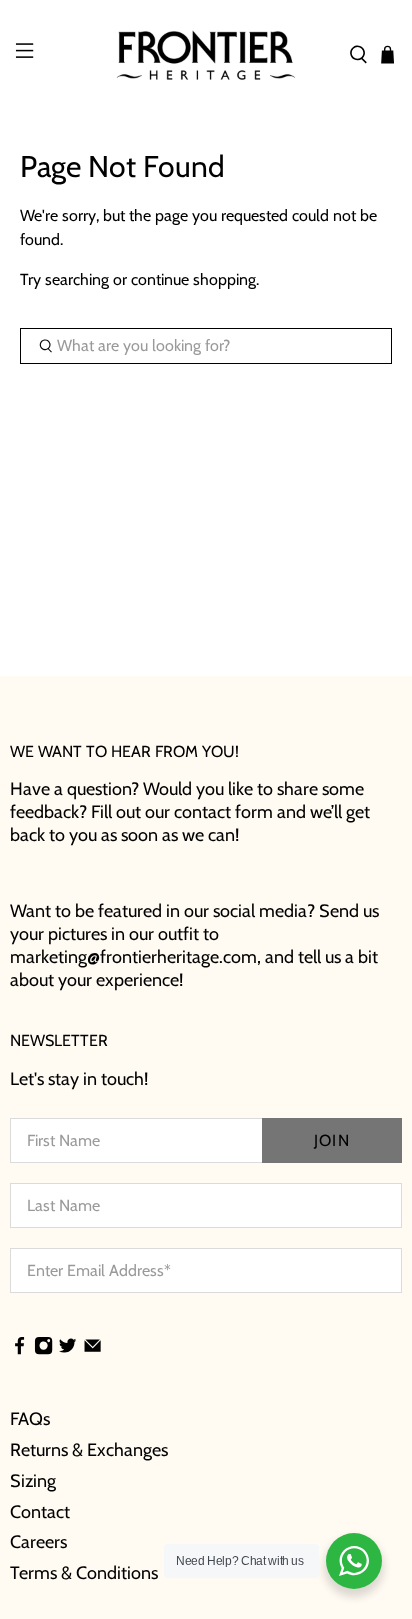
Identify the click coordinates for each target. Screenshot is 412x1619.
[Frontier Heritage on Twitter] (67, 1348)
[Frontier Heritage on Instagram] (43, 1348)
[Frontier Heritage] (206, 55)
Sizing (33, 1481)
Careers (38, 1542)
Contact (40, 1512)
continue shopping (193, 279)
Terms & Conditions (84, 1573)
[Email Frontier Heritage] (92, 1348)
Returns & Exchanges (89, 1450)
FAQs (30, 1419)
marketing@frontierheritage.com (133, 957)
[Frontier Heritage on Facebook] (19, 1348)
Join (331, 1140)
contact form (223, 812)
